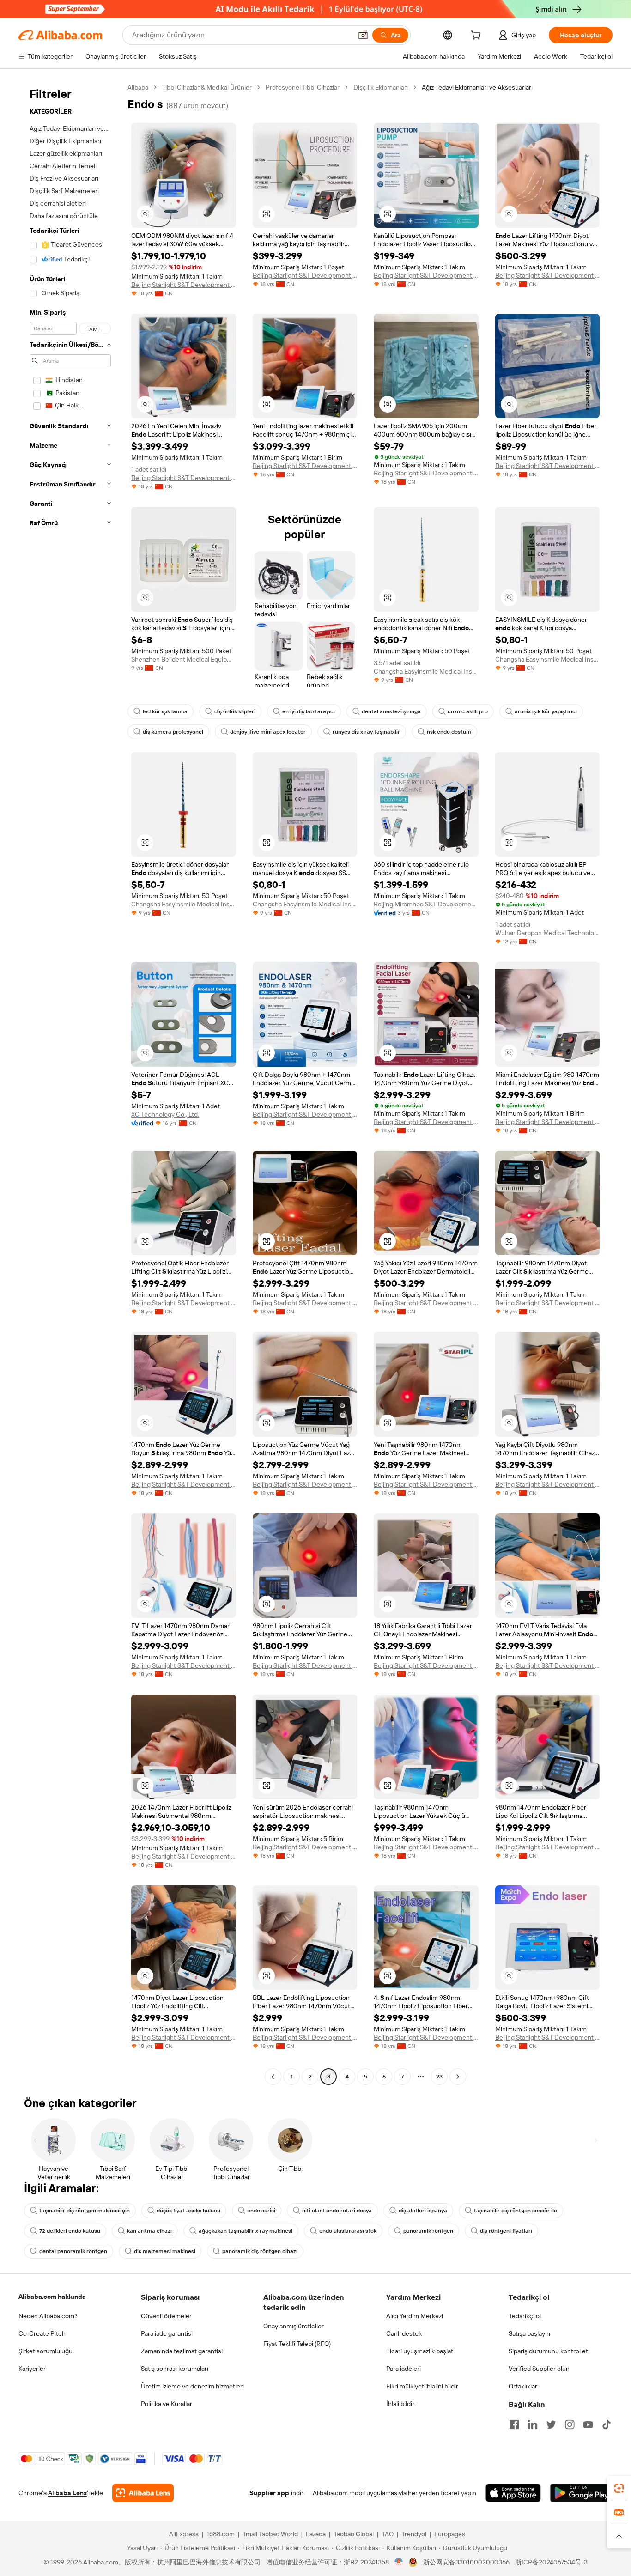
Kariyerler (32, 2369)
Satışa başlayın (529, 2333)
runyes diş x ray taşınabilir (366, 732)
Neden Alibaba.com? (48, 2316)
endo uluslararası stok (348, 2231)
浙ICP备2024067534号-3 (551, 2562)
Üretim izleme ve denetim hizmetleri (192, 2386)
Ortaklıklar (523, 2386)
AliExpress (184, 2534)
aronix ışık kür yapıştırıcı (546, 711)
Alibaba (138, 87)
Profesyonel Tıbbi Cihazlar (303, 87)
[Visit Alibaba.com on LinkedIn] (533, 2424)
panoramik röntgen (428, 2231)
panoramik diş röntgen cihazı (260, 2251)
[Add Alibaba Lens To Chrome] (143, 2493)
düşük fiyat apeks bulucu (188, 2211)
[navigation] (70, 1083)
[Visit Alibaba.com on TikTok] (607, 2424)
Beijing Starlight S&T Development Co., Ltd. (184, 285)
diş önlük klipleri (235, 711)
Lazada (316, 2534)
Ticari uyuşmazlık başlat (420, 2351)
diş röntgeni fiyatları (506, 2231)
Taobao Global (354, 2534)
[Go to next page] (458, 2077)
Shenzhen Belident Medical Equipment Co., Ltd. (184, 659)
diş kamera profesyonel (173, 732)
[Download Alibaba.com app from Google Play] (581, 2493)
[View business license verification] (399, 2562)
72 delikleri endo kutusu (70, 2231)
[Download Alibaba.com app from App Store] (513, 2493)
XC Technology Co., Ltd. (165, 1114)
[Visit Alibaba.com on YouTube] (588, 2424)
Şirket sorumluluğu (46, 2351)
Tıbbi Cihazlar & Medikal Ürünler (207, 87)
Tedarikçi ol (525, 2316)
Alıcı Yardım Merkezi (415, 2316)
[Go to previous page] (273, 2077)
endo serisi (261, 2211)
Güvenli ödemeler (166, 2316)
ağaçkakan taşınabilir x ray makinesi (246, 2231)
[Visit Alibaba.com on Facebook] (514, 2424)
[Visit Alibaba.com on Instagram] (570, 2424)
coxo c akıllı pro (468, 711)
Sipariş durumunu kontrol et (548, 2351)
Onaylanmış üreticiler (294, 2326)
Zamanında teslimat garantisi (182, 2351)
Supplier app (269, 2493)
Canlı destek (404, 2333)
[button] (363, 35)
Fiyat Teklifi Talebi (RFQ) (297, 2344)
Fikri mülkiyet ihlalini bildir (422, 2386)
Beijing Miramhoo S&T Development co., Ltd (426, 904)
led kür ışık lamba (165, 711)
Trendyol (414, 2534)
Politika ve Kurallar (167, 2404)
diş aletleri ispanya (423, 2211)
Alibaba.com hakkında (52, 2297)
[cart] (478, 36)
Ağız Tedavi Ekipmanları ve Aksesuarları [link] (477, 87)
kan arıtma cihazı (149, 2231)
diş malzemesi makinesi (165, 2251)
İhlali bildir (400, 2404)
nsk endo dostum (449, 732)
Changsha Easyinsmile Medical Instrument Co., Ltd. (426, 671)
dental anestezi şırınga (391, 711)
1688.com (221, 2534)
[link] (619, 2488)
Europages (450, 2534)
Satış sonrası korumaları (175, 2369)
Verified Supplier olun (539, 2369)
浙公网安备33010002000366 (466, 2562)
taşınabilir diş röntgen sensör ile (516, 2211)
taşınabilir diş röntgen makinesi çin (85, 2211)
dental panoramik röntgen (73, 2251)
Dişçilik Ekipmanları (381, 87)
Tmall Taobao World (270, 2534)
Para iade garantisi (167, 2333)
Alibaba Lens (67, 2493)
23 (439, 2077)
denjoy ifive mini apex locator (268, 732)
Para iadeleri (403, 2369)
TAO (388, 2534)
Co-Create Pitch (42, 2333)
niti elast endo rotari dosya (337, 2211)
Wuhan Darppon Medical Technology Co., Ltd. (548, 933)
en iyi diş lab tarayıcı (309, 711)
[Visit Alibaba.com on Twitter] (551, 2424)
